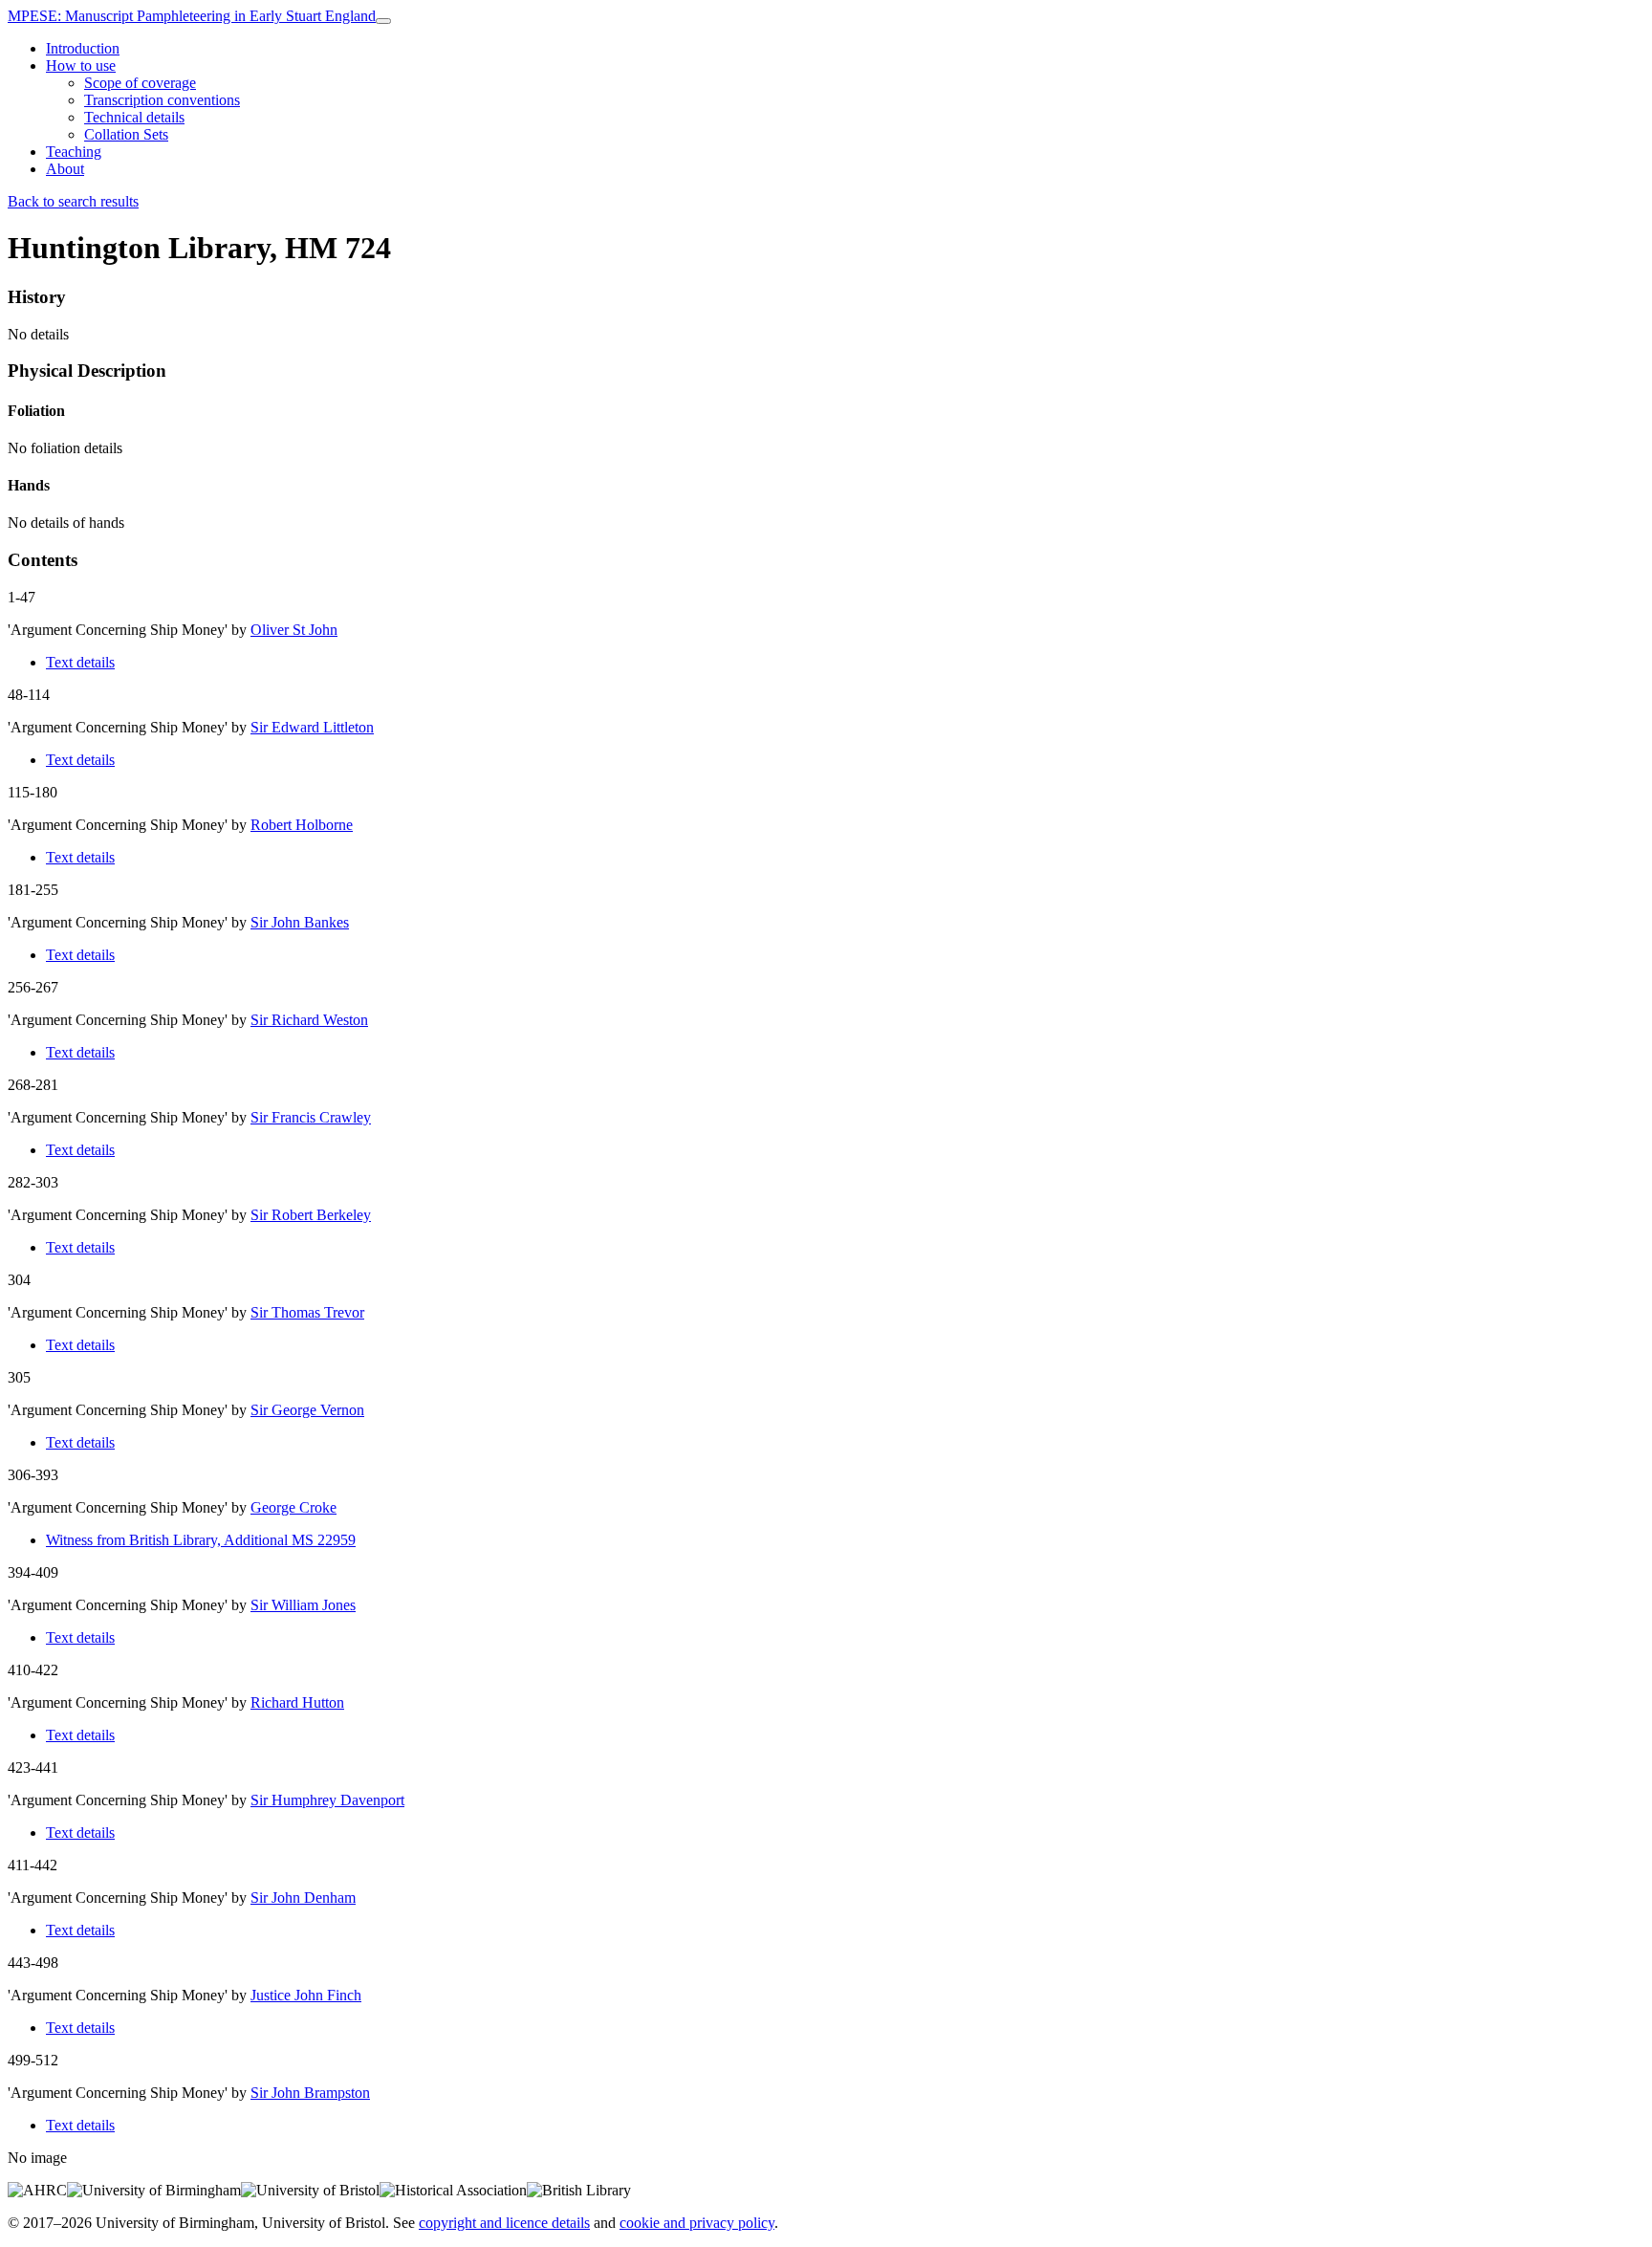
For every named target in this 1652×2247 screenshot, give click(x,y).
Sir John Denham (303, 1898)
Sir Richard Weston (309, 1020)
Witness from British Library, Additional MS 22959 (201, 1540)
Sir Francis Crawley (311, 1117)
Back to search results (73, 201)
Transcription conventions (162, 100)
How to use (81, 65)
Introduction (83, 48)
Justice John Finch (306, 1995)
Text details (80, 662)
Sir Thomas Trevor (307, 1312)
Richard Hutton (297, 1702)
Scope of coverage (140, 83)
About (65, 169)
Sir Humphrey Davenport (327, 1800)
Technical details (134, 117)
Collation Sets (126, 134)
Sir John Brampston (310, 2093)
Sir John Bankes (300, 922)
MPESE (192, 16)
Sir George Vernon (307, 1410)
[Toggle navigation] (383, 21)
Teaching (74, 152)
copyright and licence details (504, 2223)
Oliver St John (294, 630)
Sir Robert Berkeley (311, 1215)
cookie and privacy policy (697, 2223)
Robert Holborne (302, 825)
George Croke (293, 1507)
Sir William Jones (303, 1605)
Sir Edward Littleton (312, 727)
